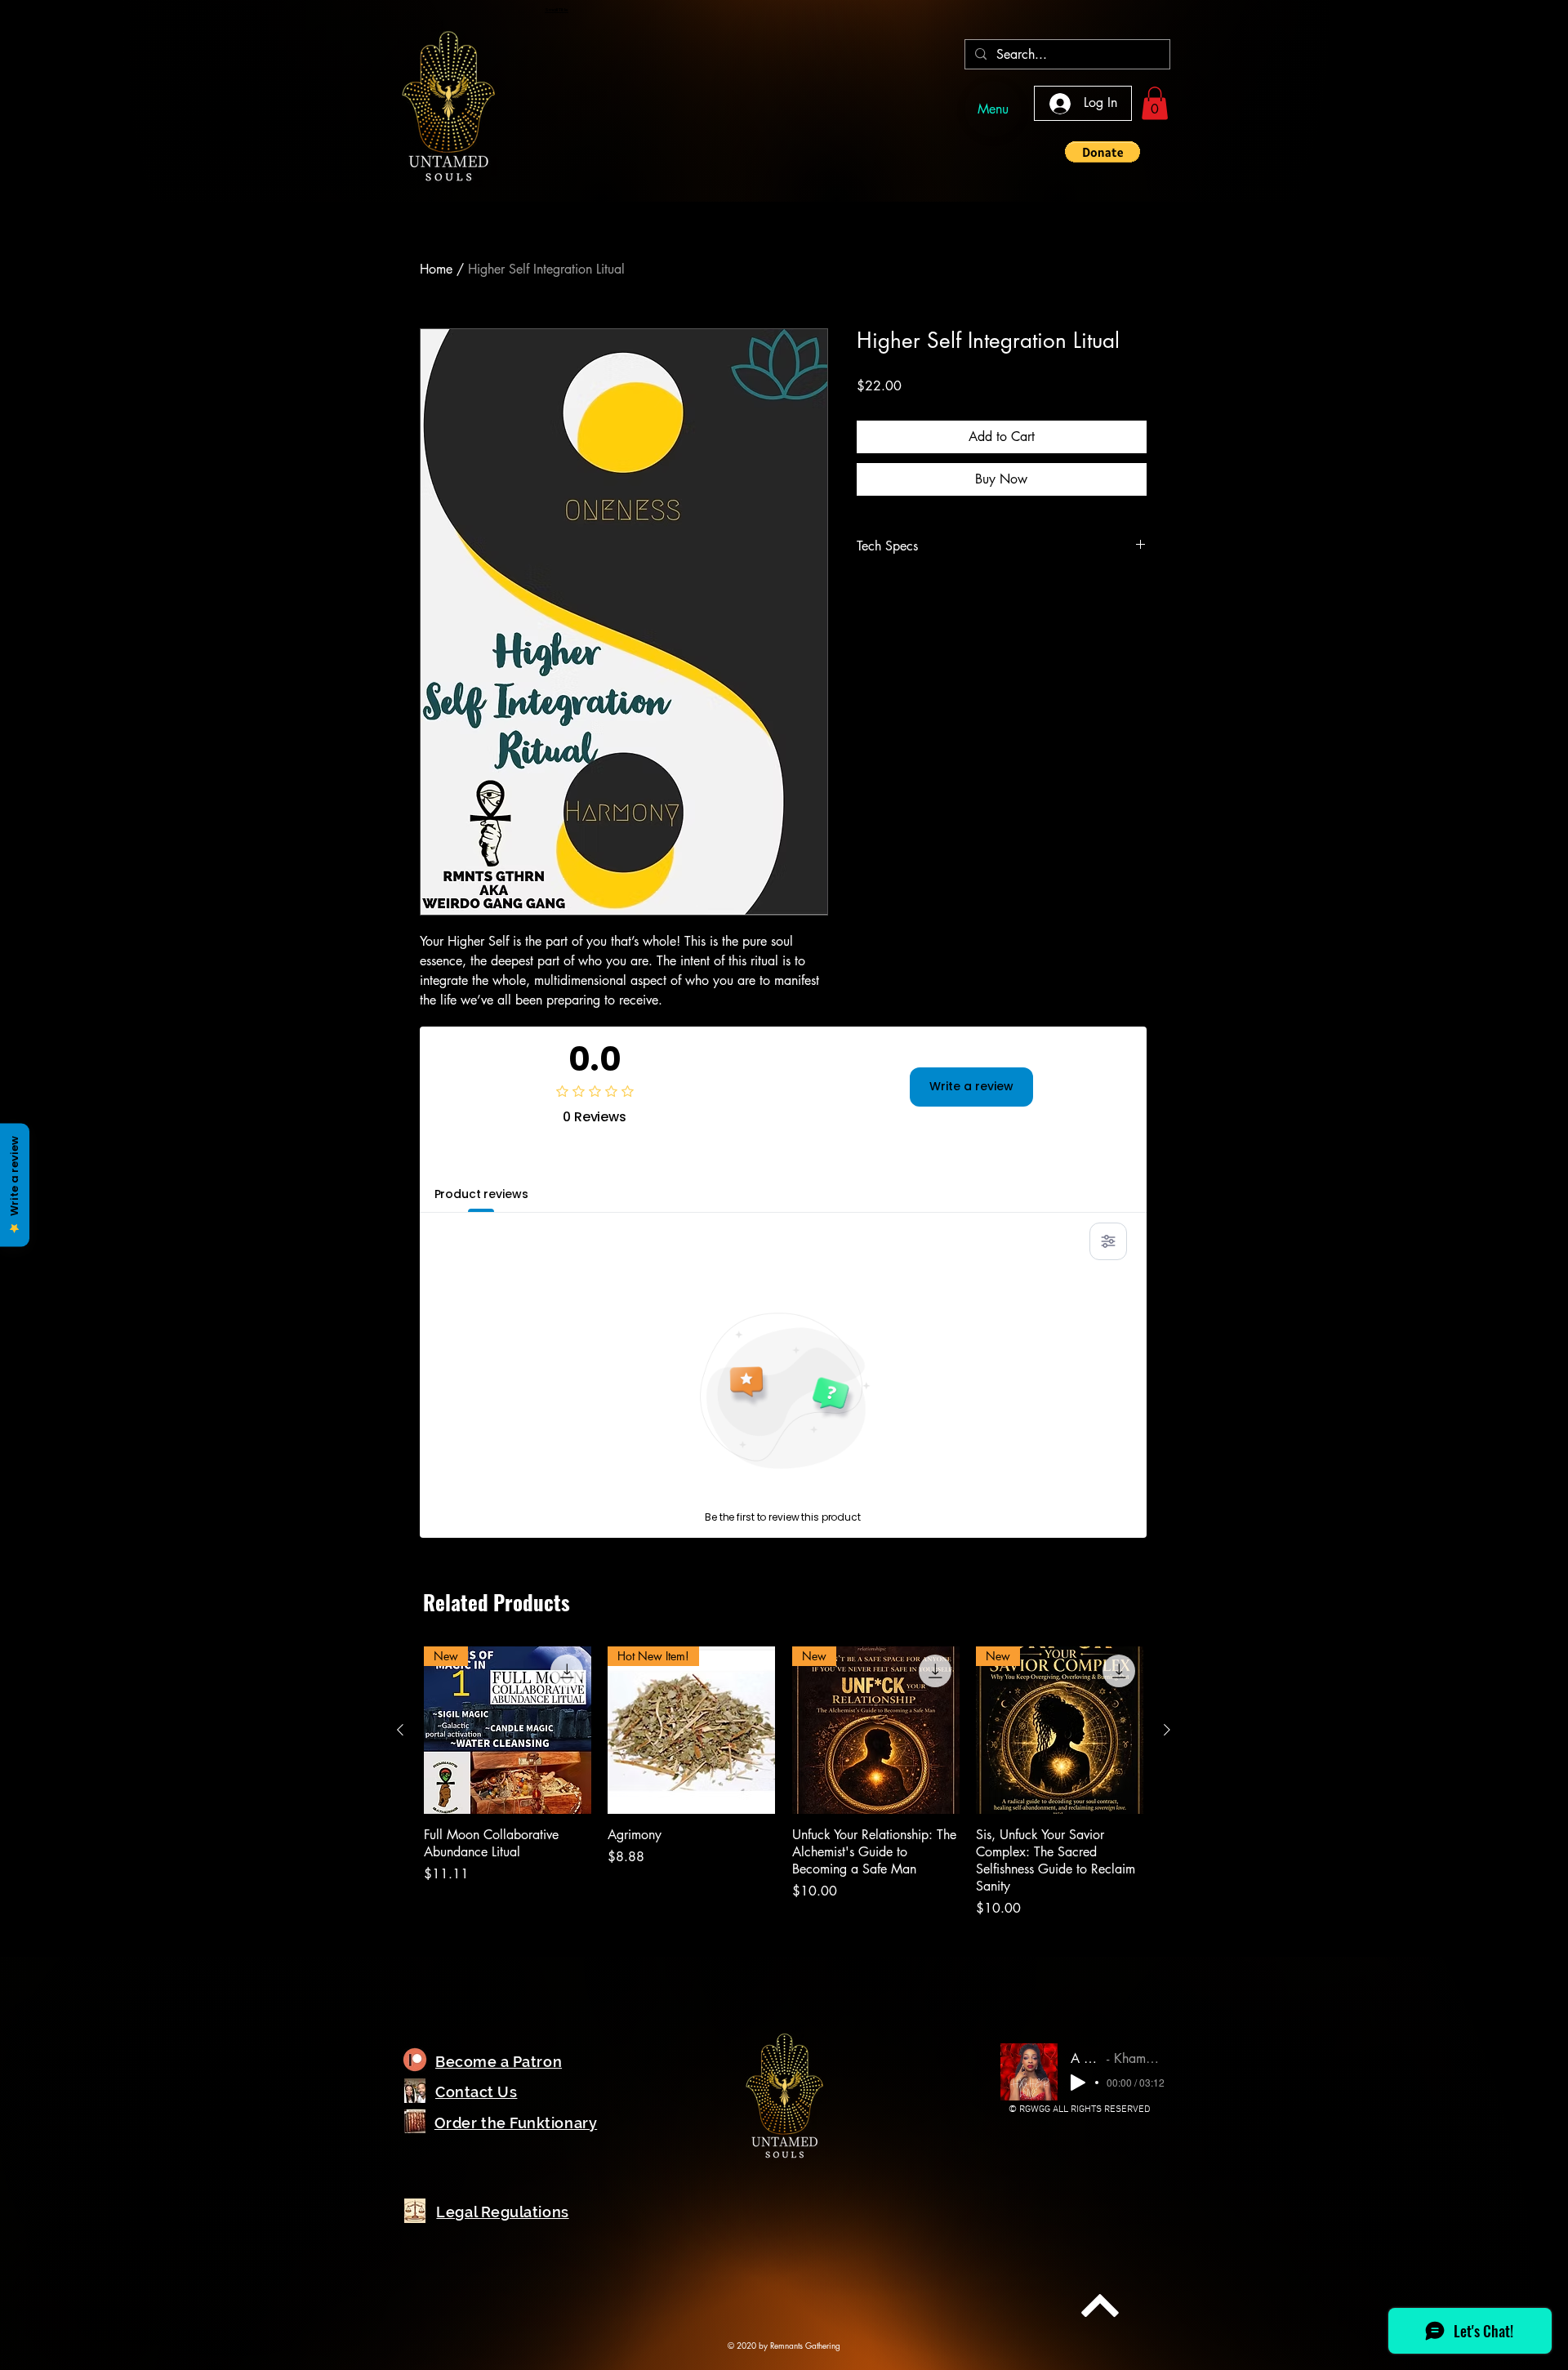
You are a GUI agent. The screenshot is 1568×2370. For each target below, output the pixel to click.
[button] (1155, 103)
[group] (784, 1782)
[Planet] (415, 2060)
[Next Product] (1167, 1730)
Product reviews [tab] (481, 1194)
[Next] (1100, 2305)
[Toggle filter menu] (1108, 1241)
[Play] (1078, 2083)
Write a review (971, 1086)
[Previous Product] (400, 1730)
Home (436, 269)
